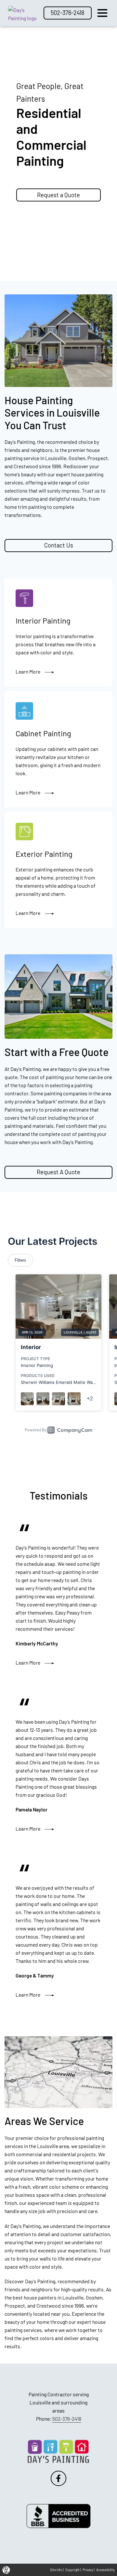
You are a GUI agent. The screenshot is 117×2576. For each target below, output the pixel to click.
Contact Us (59, 545)
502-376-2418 (68, 13)
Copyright (72, 2570)
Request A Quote (58, 1172)
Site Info (56, 2570)
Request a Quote (69, 195)
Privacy (88, 2570)
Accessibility (105, 2570)
